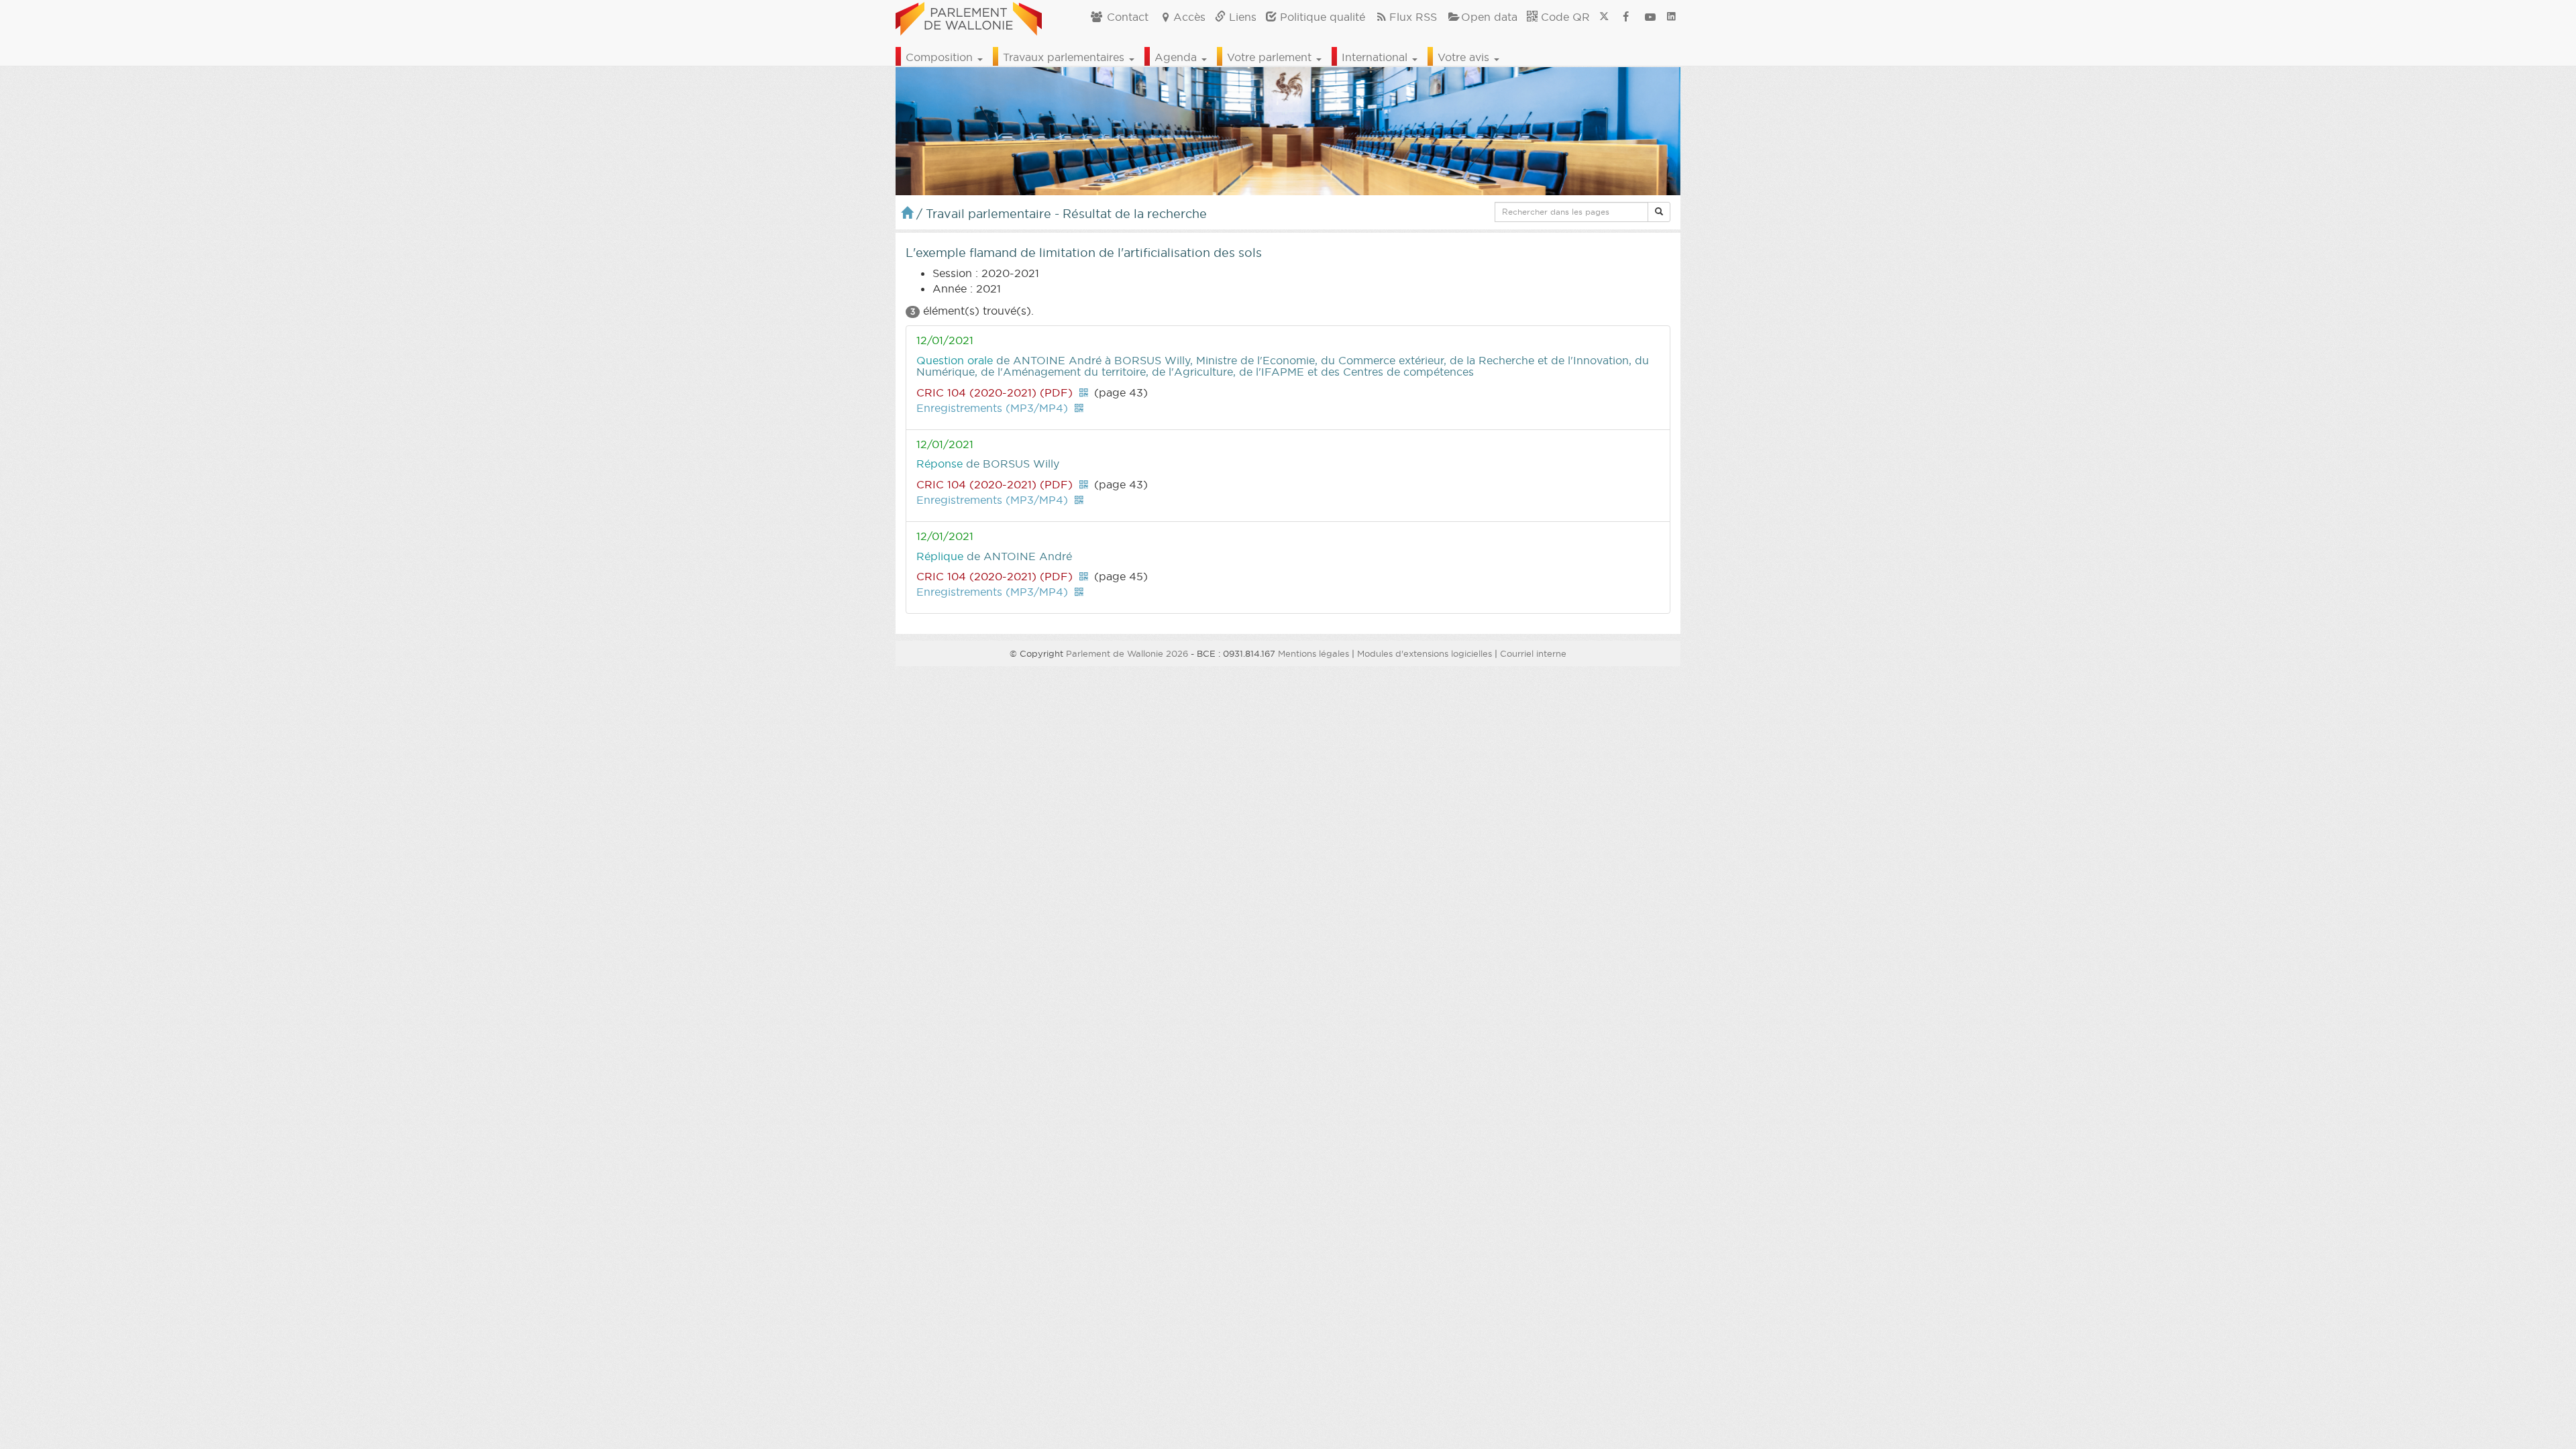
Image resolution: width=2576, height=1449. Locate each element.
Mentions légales (1313, 653)
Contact (1126, 17)
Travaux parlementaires (1065, 57)
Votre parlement (1271, 57)
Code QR (1564, 17)
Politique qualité (1321, 17)
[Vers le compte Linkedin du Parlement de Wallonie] (1671, 17)
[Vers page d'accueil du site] (969, 17)
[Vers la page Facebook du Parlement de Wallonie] (1626, 17)
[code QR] (1083, 392)
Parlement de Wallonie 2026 (1127, 653)
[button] (1659, 212)
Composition (941, 57)
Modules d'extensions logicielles (1425, 653)
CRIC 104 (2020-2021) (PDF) (995, 392)
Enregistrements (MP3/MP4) (992, 408)
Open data (1489, 17)
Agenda (1177, 57)
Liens (1241, 17)
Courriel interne (1533, 653)
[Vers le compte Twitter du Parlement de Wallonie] (1604, 17)
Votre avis (1465, 57)
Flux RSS (1413, 17)
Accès (1189, 17)
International (1376, 57)
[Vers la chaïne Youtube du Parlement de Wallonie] (1650, 17)
